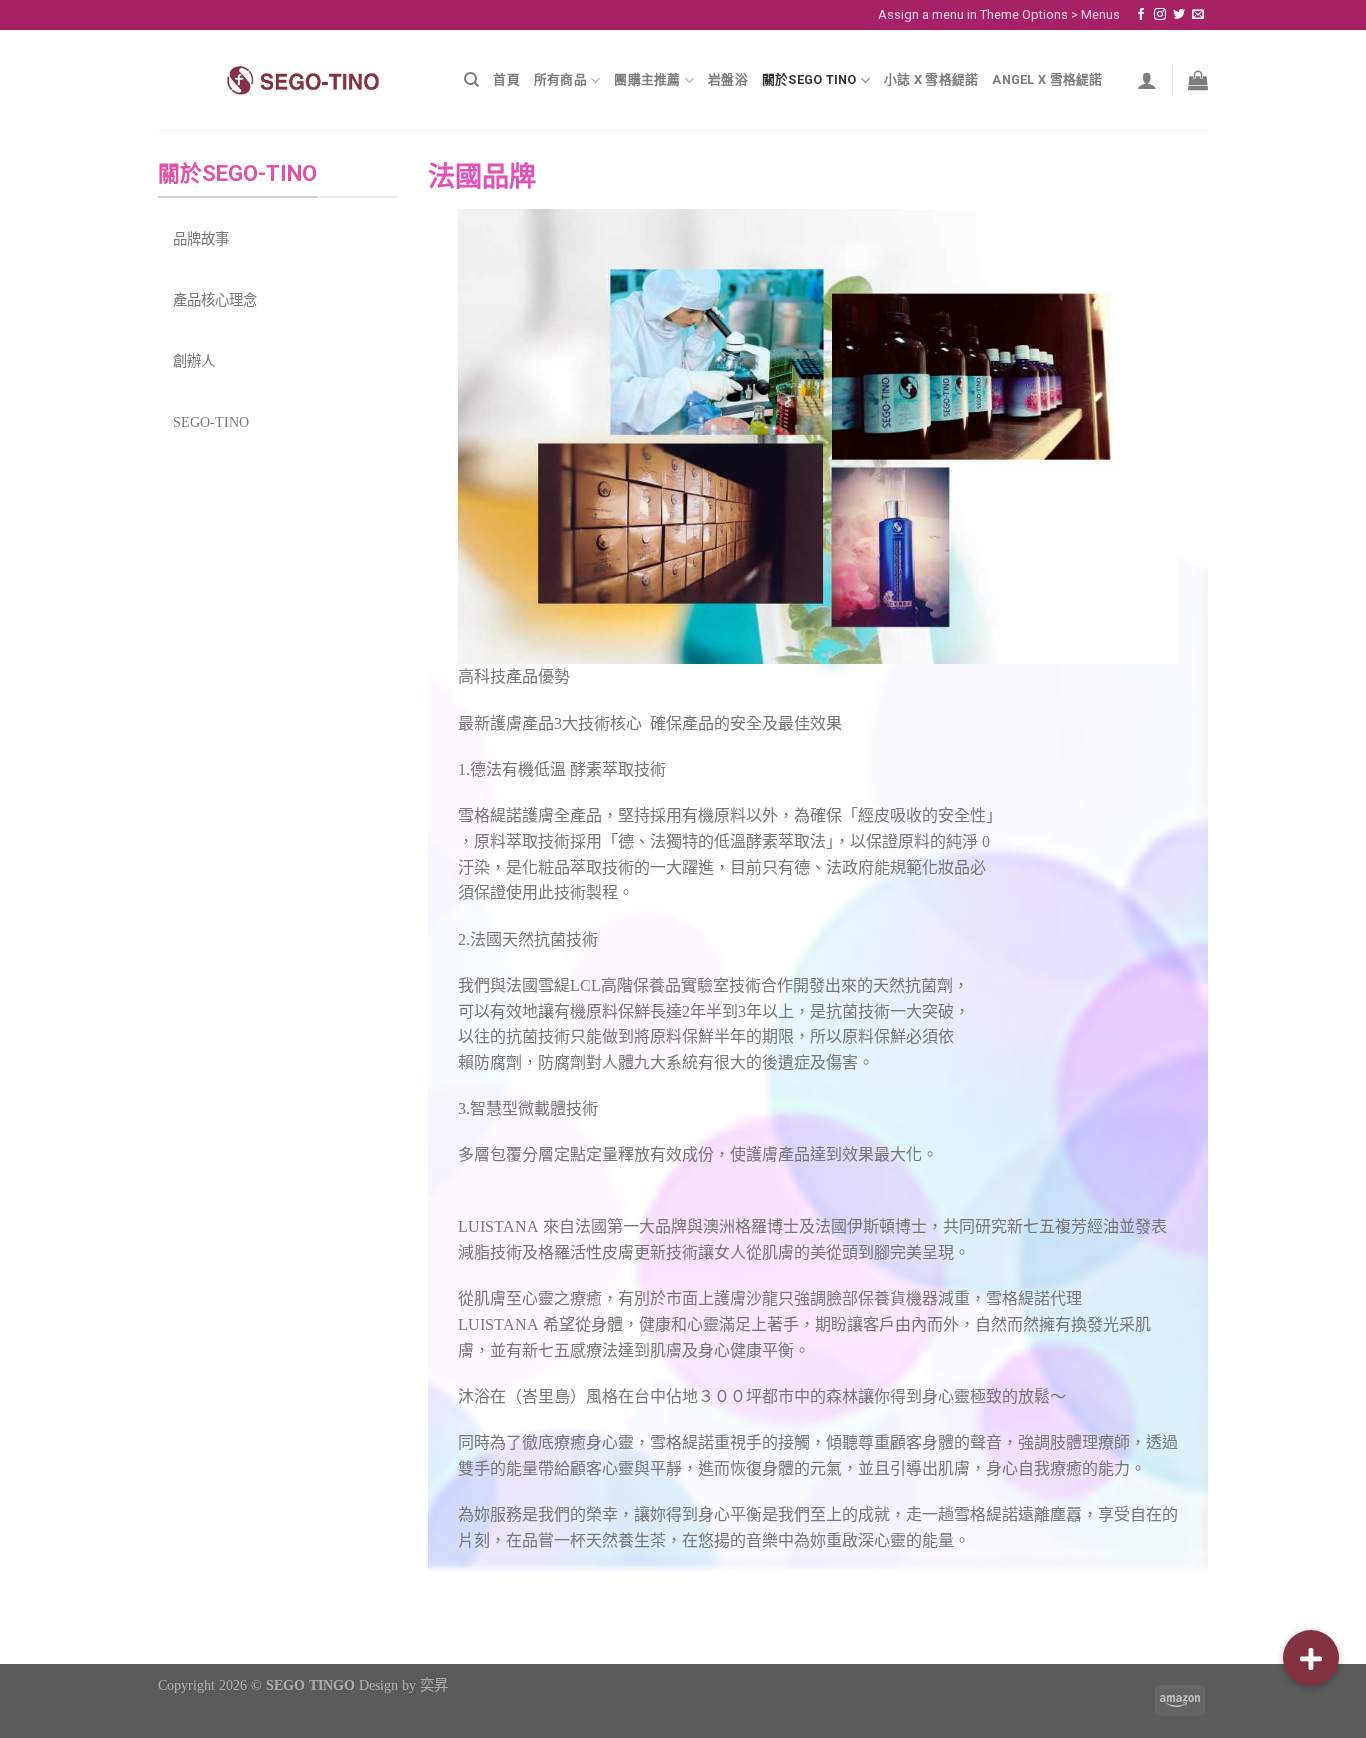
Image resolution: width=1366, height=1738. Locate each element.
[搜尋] (471, 80)
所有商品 (560, 79)
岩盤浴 (728, 79)
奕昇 (434, 1685)
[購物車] (1198, 80)
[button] (1311, 1658)
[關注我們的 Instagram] (1160, 15)
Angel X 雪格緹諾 (1047, 79)
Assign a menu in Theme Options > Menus (999, 14)
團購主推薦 (647, 79)
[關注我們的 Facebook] (1141, 15)
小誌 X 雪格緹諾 (931, 79)
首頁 (506, 79)
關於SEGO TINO (809, 79)
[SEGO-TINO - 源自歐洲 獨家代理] (296, 80)
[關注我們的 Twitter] (1179, 15)
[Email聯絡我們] (1198, 15)
